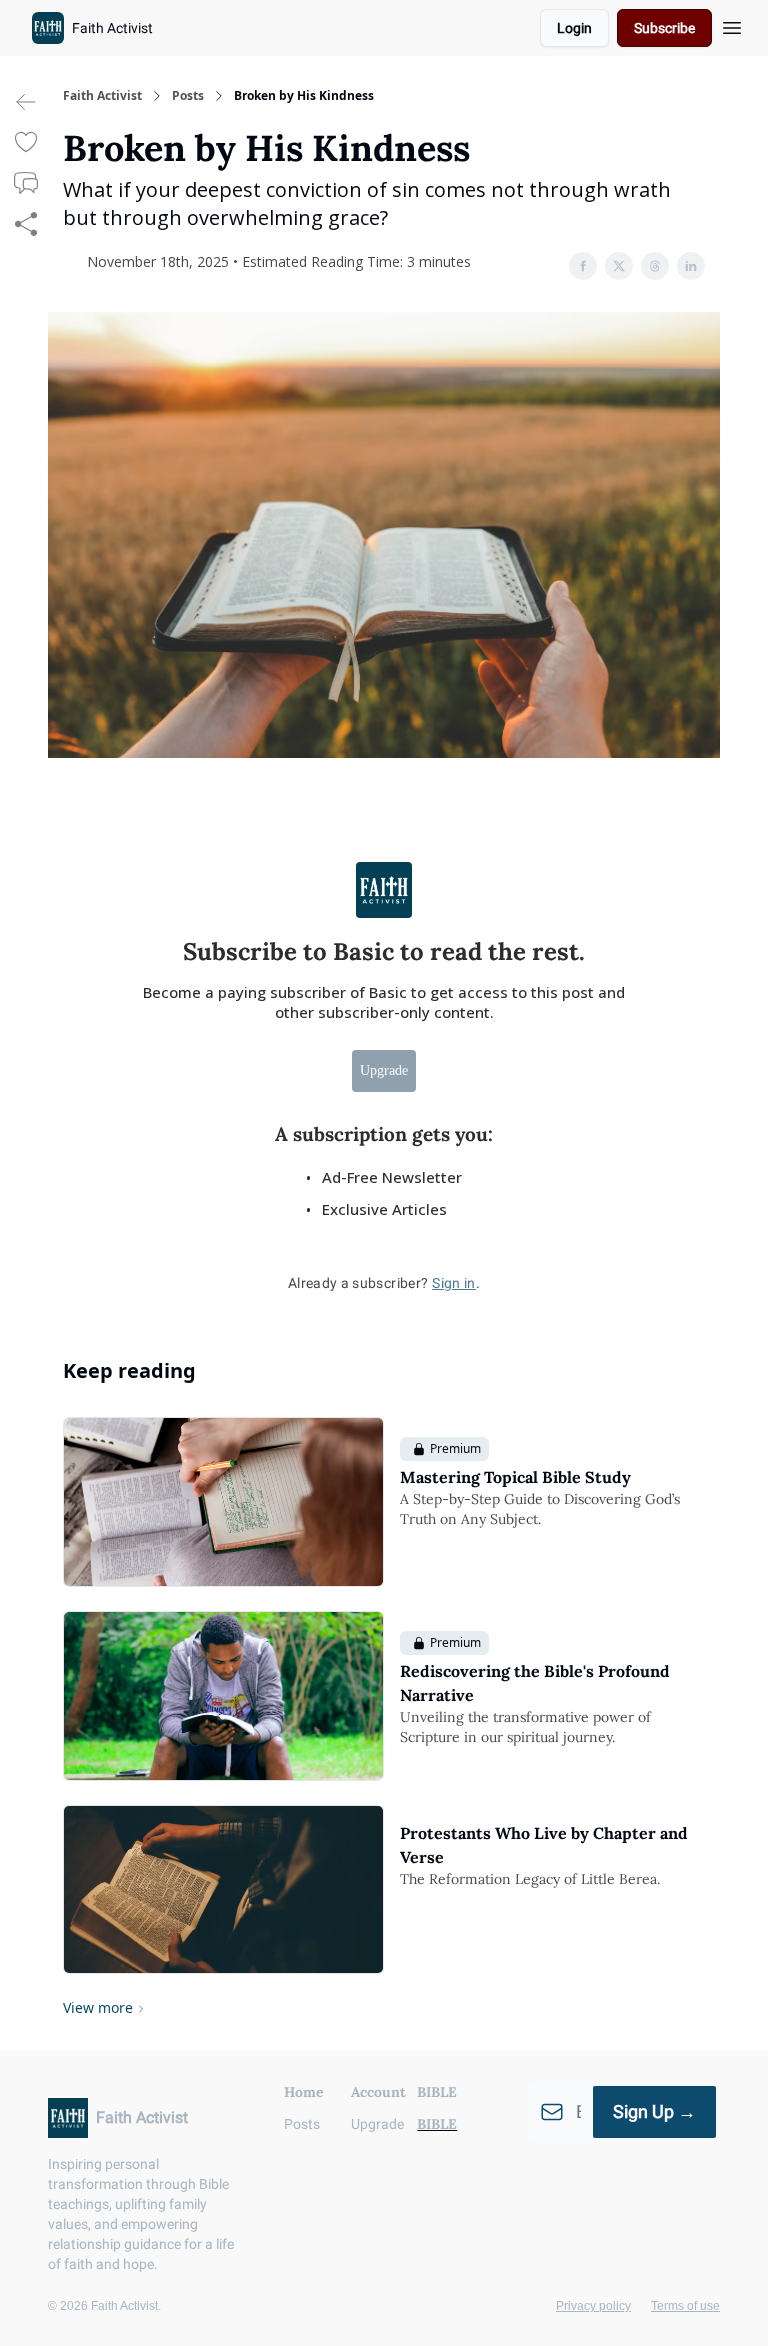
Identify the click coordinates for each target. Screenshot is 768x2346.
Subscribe (664, 28)
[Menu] (732, 25)
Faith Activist (102, 96)
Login (574, 28)
